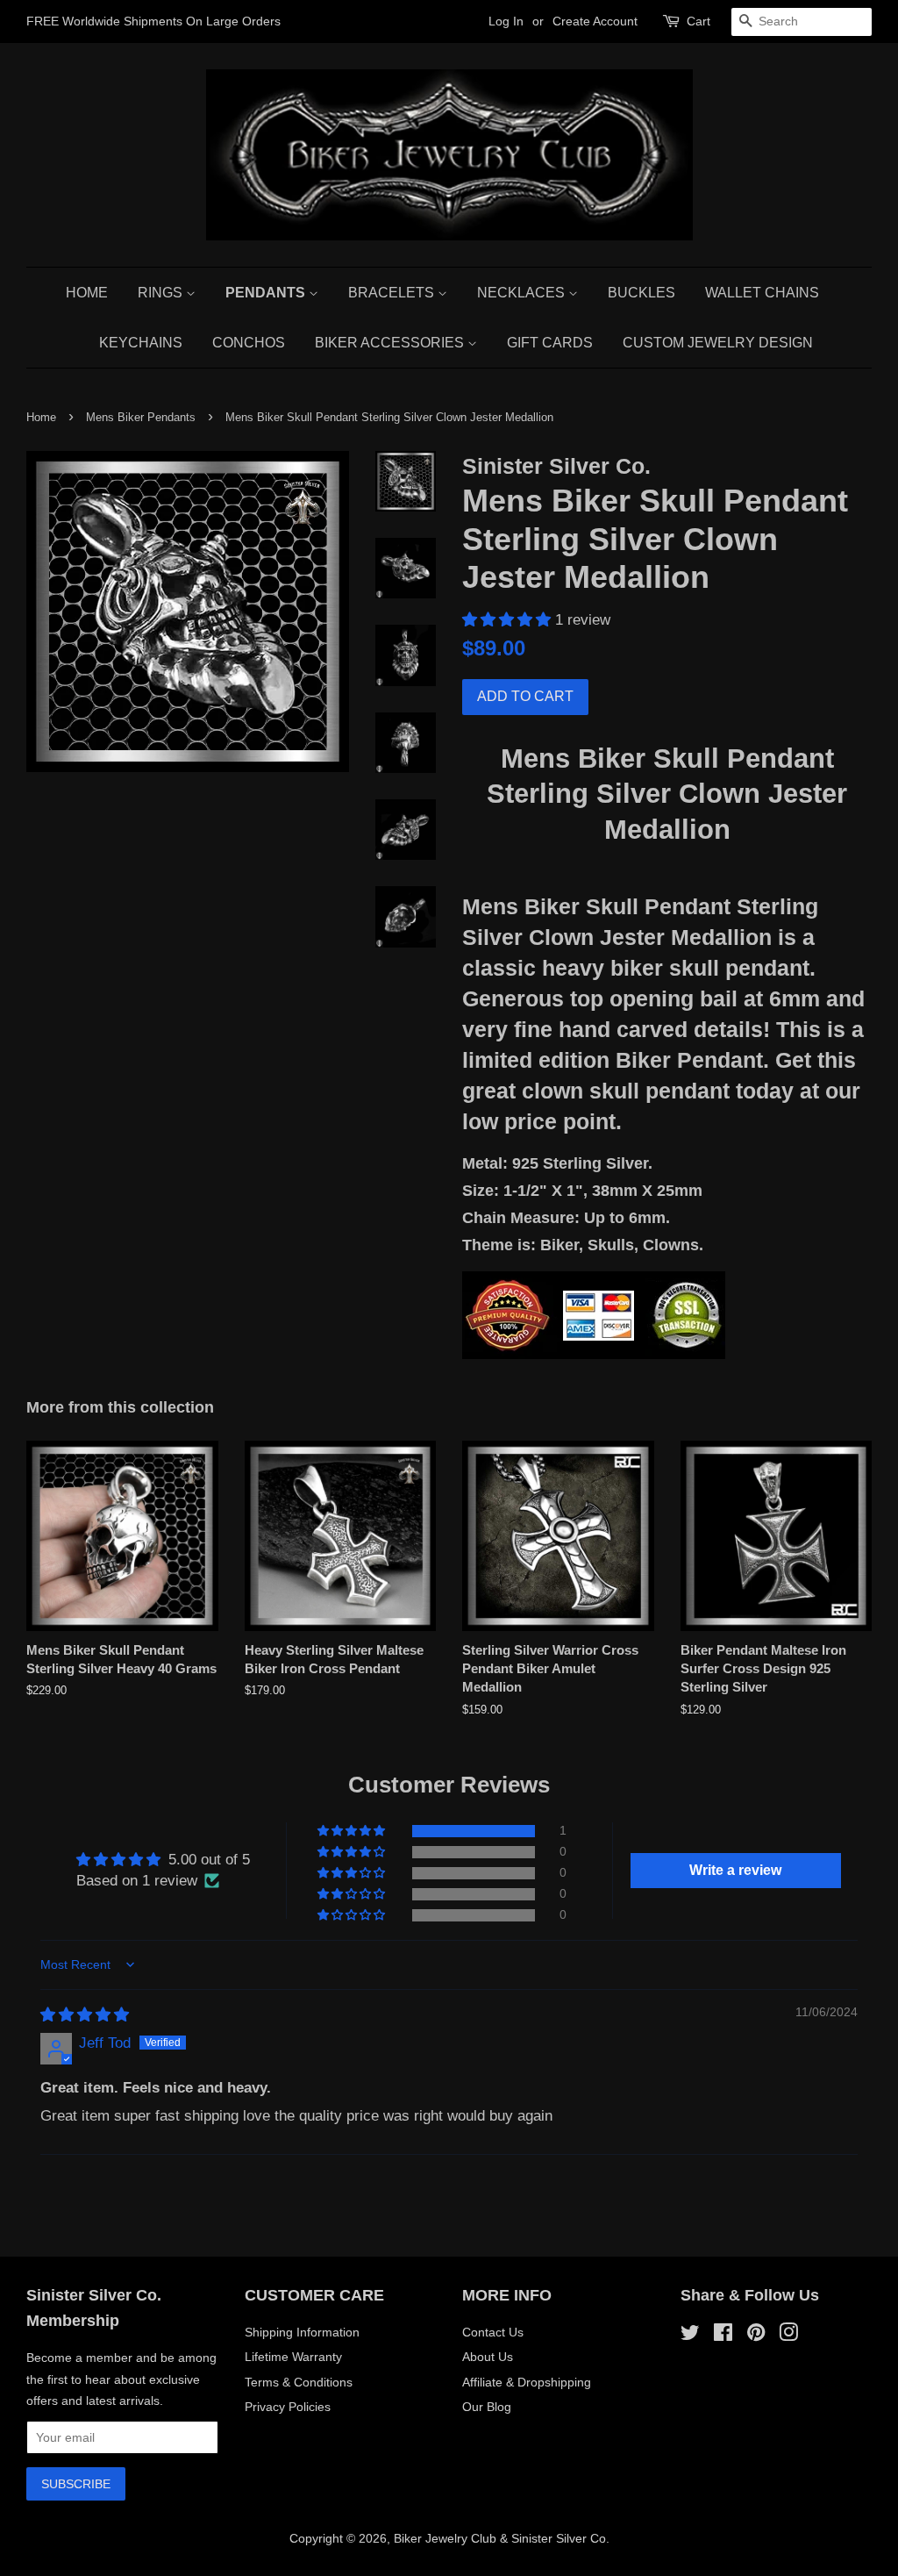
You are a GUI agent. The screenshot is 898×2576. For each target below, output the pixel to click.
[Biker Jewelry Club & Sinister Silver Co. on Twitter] (690, 2336)
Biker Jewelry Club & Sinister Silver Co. (502, 2538)
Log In (506, 21)
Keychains (141, 343)
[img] (85, 2015)
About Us (488, 2357)
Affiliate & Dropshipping (527, 2382)
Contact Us (493, 2332)
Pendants (267, 293)
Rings (162, 293)
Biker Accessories (391, 343)
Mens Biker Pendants (141, 417)
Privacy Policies (288, 2407)
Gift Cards (550, 343)
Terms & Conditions (299, 2382)
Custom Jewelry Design (718, 343)
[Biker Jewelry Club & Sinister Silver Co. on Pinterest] (756, 2336)
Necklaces (523, 293)
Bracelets (393, 293)
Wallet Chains (762, 293)
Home (87, 293)
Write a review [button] (735, 1870)
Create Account (595, 21)
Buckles (641, 293)
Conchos (249, 343)
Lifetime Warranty (293, 2357)
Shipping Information (302, 2332)
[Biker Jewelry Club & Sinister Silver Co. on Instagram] (788, 2336)
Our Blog (487, 2407)
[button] (509, 620)
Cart (698, 21)
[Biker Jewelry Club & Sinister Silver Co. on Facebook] (723, 2336)
